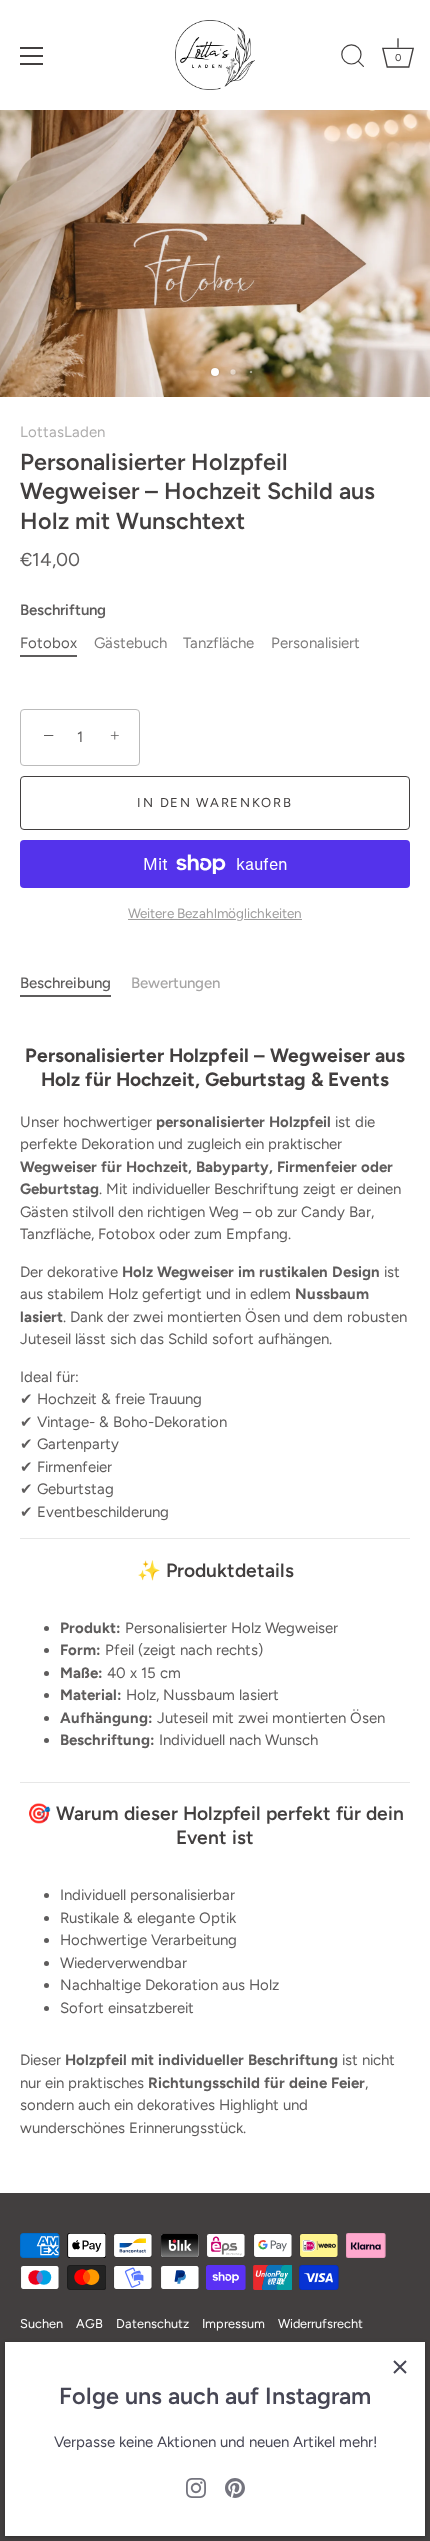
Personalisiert (315, 643)
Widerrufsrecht (320, 2323)
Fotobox (48, 643)
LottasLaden (62, 432)
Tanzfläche (218, 643)
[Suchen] (353, 59)
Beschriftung (63, 610)
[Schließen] (400, 2367)
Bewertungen (175, 983)
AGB (89, 2323)
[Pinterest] (235, 2487)
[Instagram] (196, 2487)
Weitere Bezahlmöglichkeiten (215, 913)
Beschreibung (65, 983)
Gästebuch (130, 643)
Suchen (41, 2323)
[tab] (75, 983)
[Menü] (32, 56)
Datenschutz (152, 2323)
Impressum (233, 2323)
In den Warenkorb (214, 802)
